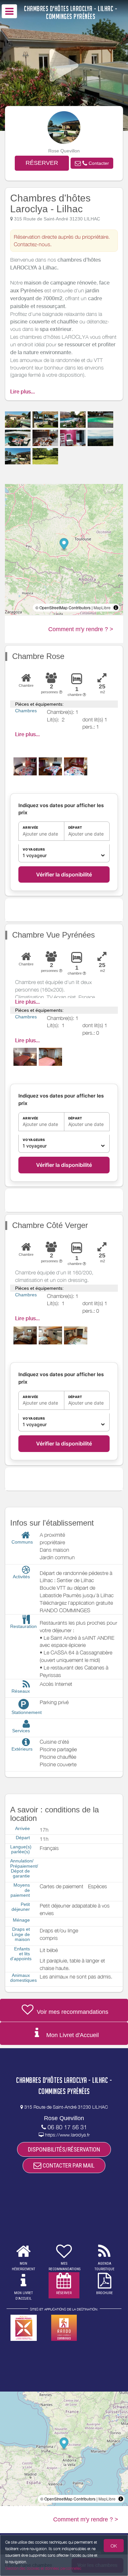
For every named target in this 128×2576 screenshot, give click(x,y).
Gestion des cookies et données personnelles (43, 2568)
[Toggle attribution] (116, 608)
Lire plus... (22, 392)
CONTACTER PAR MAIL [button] (68, 2165)
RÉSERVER (42, 163)
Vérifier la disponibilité (64, 874)
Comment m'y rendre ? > (81, 629)
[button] (92, 163)
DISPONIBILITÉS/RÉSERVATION (64, 2149)
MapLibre (102, 607)
